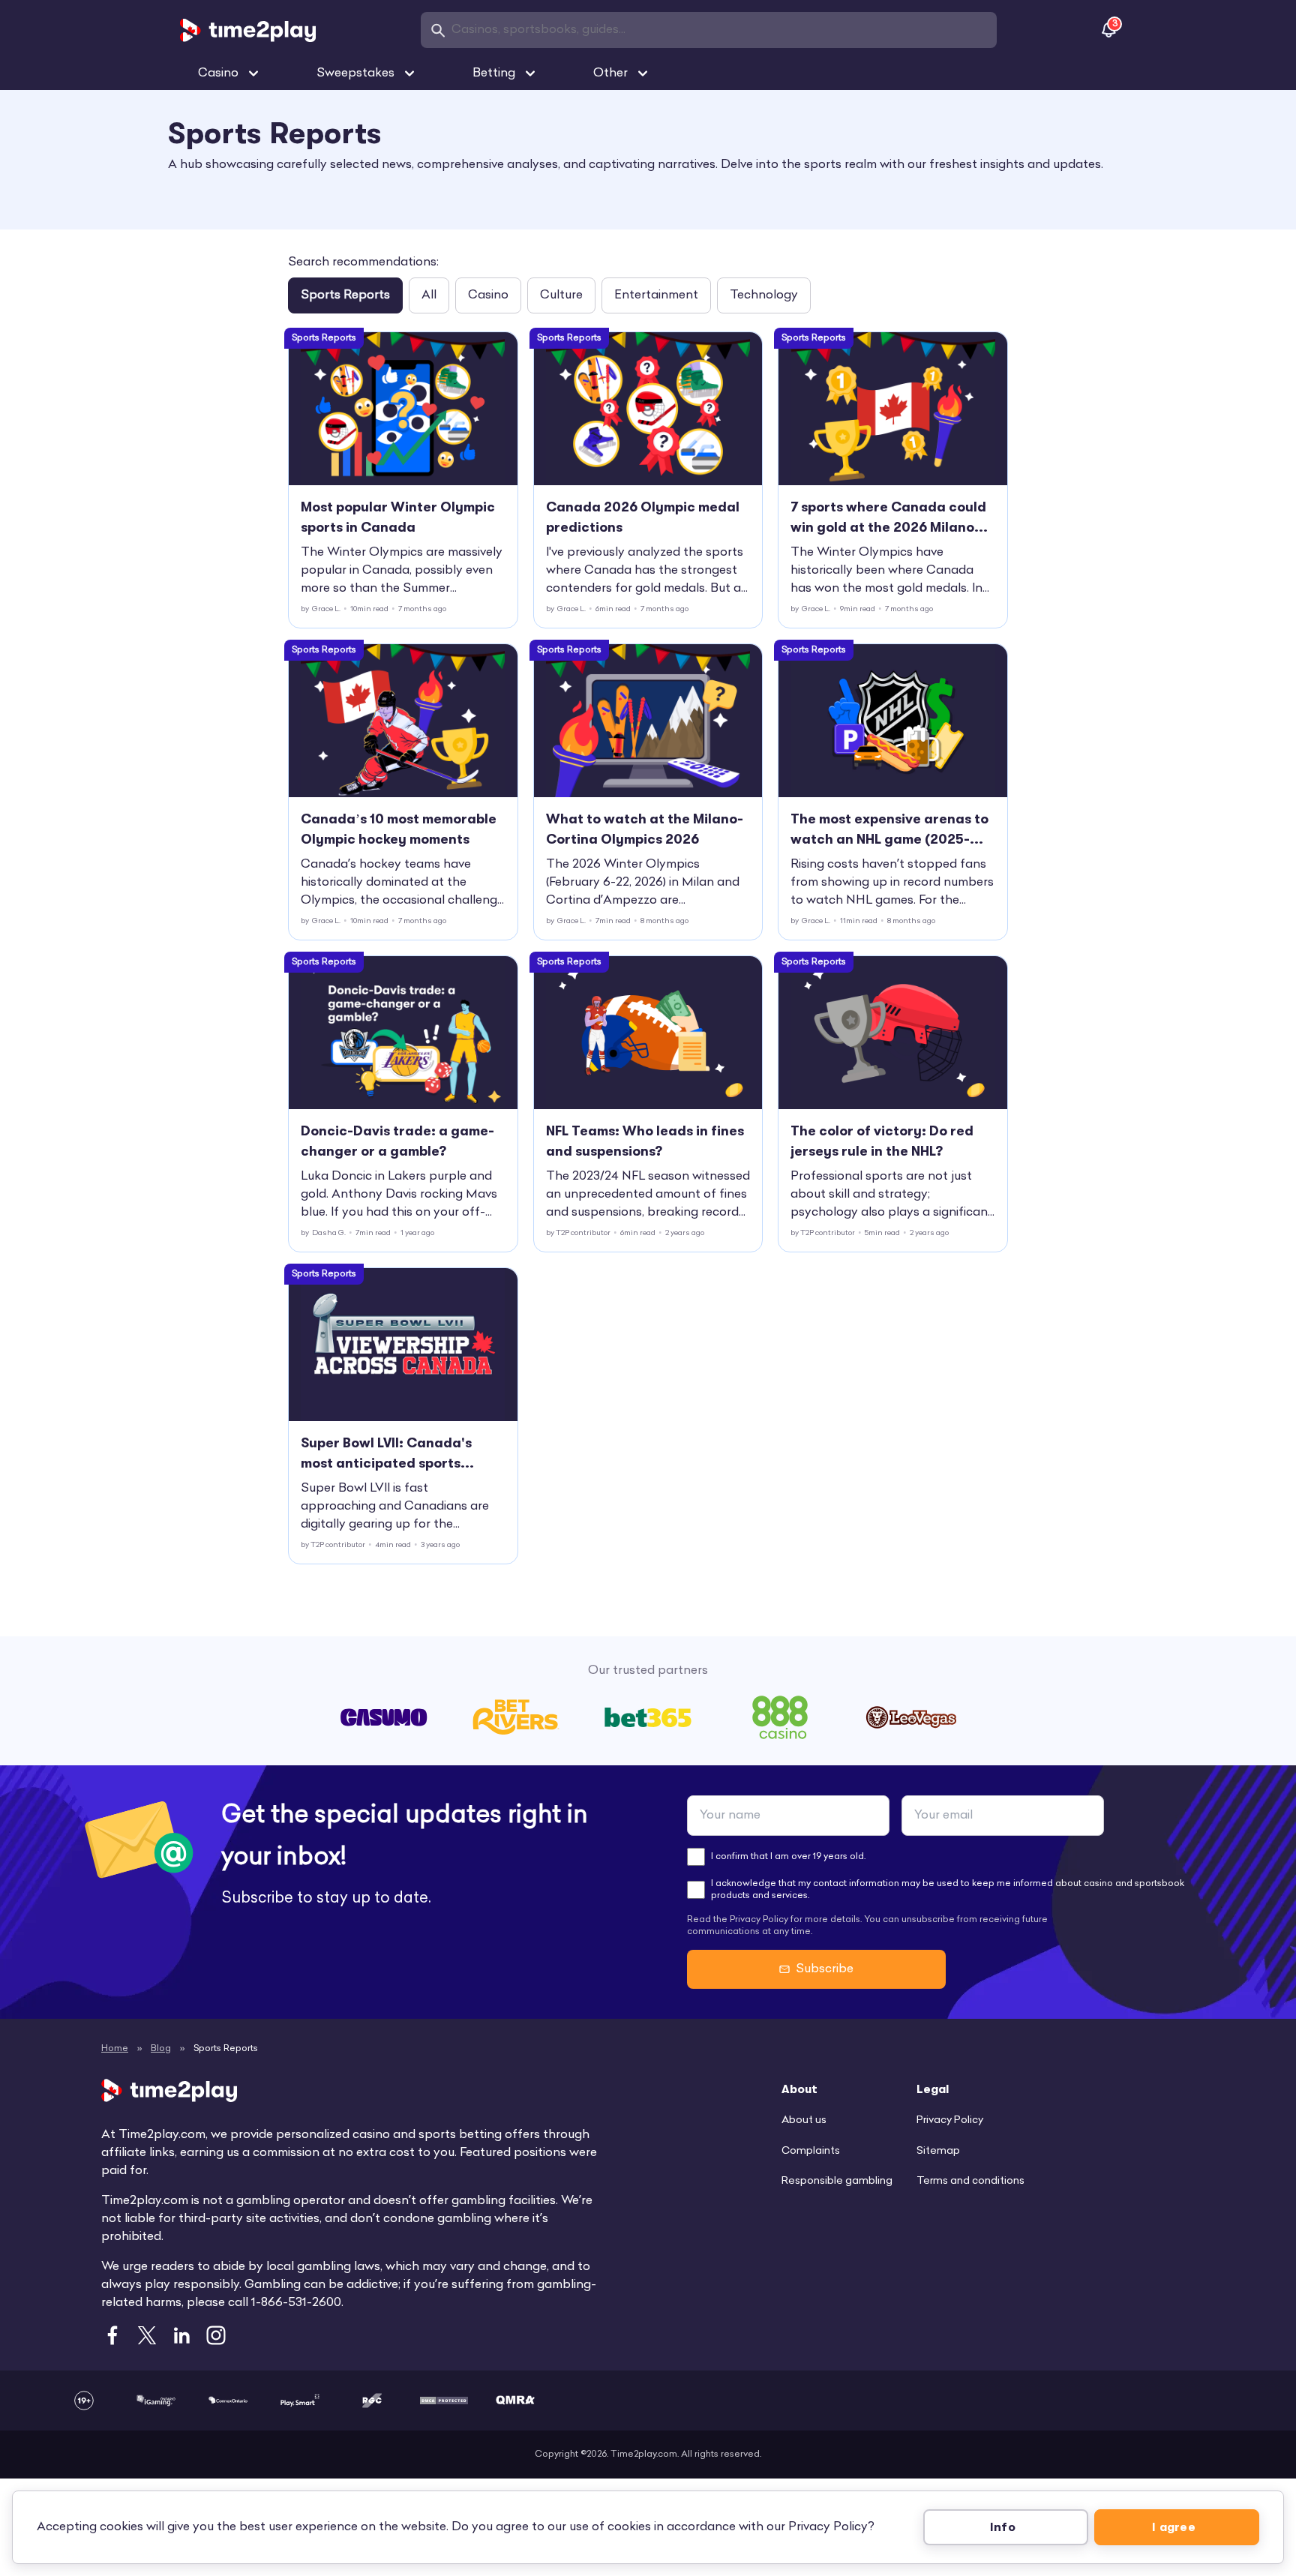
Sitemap (938, 2151)
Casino (488, 295)
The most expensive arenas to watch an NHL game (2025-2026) (889, 831)
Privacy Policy (950, 2120)
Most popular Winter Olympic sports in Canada (398, 517)
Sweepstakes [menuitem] (355, 73)
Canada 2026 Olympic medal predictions (643, 517)
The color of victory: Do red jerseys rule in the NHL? (882, 1141)
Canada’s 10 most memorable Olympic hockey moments (399, 829)
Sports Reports (345, 295)
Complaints (811, 2151)
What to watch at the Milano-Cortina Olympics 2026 (645, 829)
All (429, 295)
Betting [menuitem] (494, 73)
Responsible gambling (837, 2181)
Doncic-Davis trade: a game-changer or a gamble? (397, 1141)
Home (115, 2049)
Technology (764, 295)
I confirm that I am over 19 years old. (788, 1857)
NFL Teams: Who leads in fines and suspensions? (645, 1141)
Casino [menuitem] (218, 73)
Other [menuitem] (610, 73)
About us (804, 2120)
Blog (161, 2049)
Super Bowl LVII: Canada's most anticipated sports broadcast (386, 1454)
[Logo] (248, 30)
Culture (561, 295)
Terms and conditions (970, 2181)
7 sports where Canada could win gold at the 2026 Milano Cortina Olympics (888, 519)
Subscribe (825, 1969)
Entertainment (656, 295)
